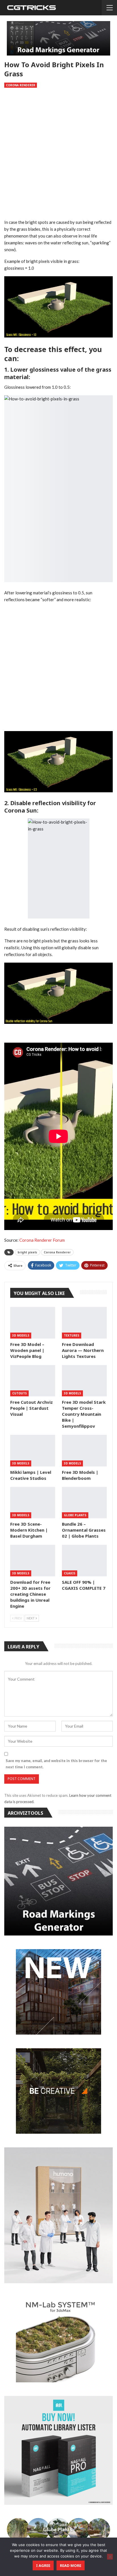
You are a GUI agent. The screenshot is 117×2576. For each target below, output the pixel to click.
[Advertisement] (58, 155)
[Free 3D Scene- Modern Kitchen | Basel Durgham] (33, 1503)
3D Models (21, 1335)
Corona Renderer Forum (42, 1240)
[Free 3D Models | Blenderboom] (84, 1451)
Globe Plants (75, 1515)
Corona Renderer (21, 85)
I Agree (43, 2565)
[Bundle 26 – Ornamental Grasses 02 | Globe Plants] (84, 1503)
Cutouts (19, 1393)
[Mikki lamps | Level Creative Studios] (33, 1451)
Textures (72, 1335)
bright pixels (27, 1252)
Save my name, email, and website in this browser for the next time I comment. (56, 1764)
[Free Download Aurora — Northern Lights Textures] (84, 1323)
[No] (110, 2557)
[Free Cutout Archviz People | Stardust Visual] (33, 1381)
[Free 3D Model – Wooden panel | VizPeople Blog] (33, 1323)
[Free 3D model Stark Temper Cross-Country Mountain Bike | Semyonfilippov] (84, 1381)
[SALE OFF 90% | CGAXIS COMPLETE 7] (84, 1561)
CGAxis (70, 1573)
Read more (71, 2565)
